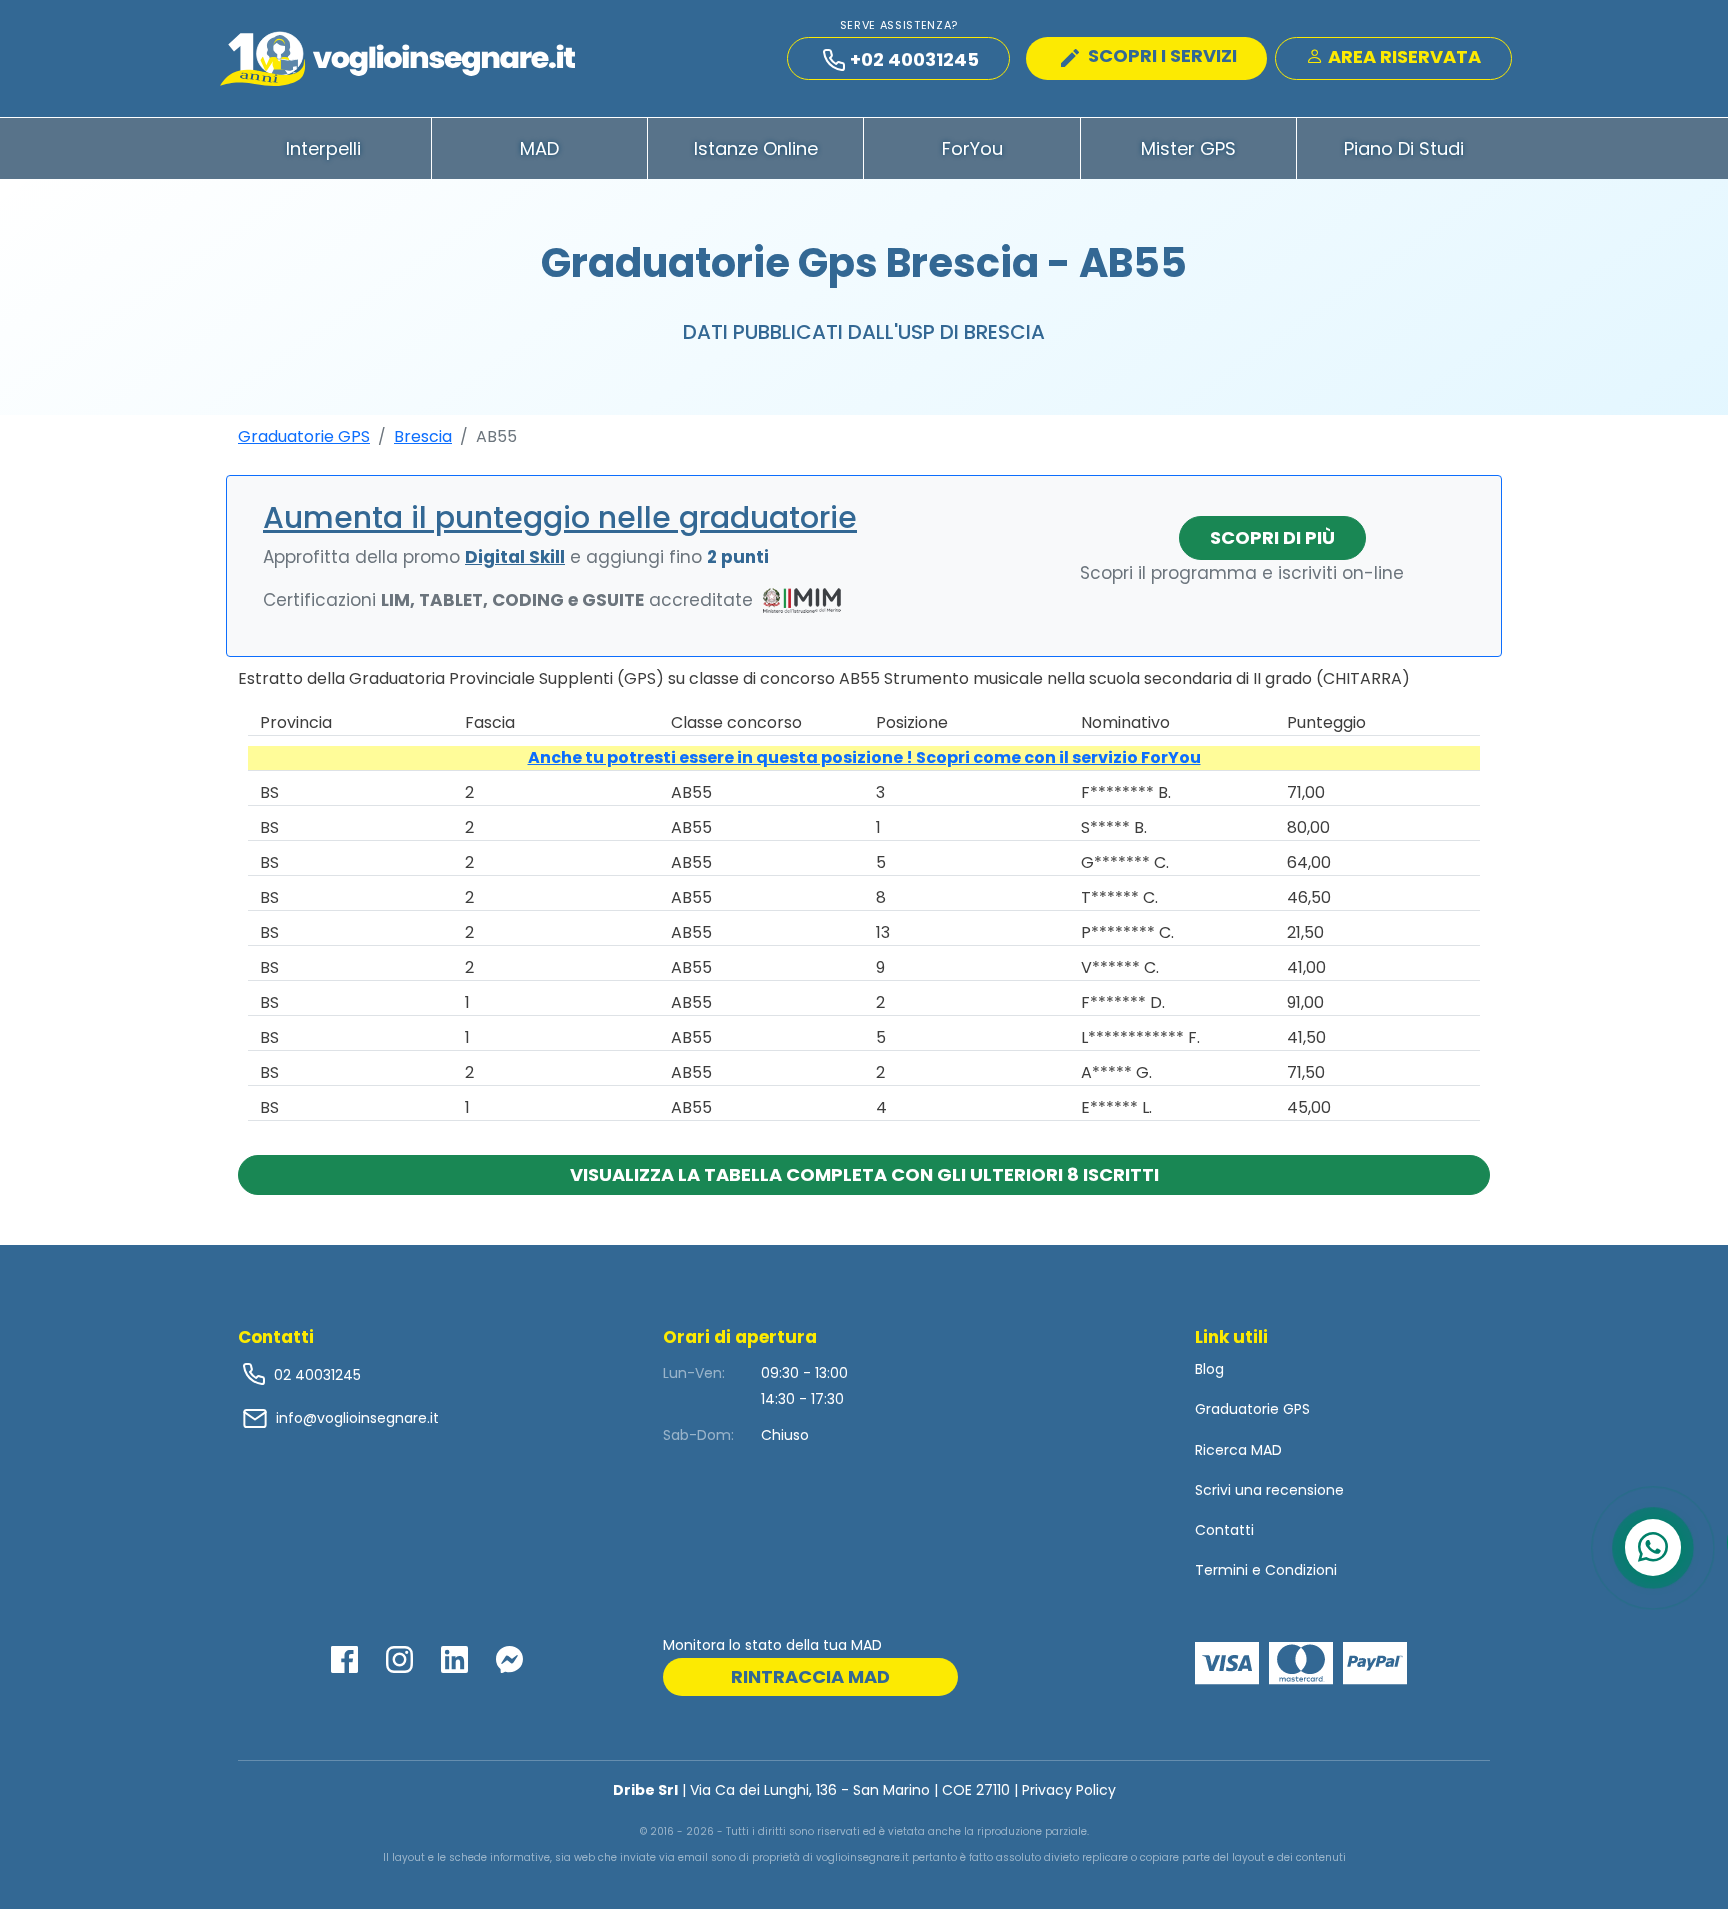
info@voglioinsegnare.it (357, 1418)
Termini (1221, 1570)
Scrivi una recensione (1269, 1490)
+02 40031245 (914, 59)
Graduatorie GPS (304, 436)
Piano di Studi (1404, 148)
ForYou (972, 148)
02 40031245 (315, 1375)
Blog (1209, 1369)
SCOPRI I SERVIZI (1160, 55)
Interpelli (323, 148)
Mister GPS (1188, 148)
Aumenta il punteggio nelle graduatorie (560, 517)
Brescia (423, 436)
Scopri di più (1272, 537)
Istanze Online (756, 148)
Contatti (1224, 1530)
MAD (539, 148)
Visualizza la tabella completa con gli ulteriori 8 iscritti (864, 1174)
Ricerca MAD (1238, 1450)
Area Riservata (1402, 56)
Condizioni (1301, 1570)
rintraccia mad (810, 1676)
